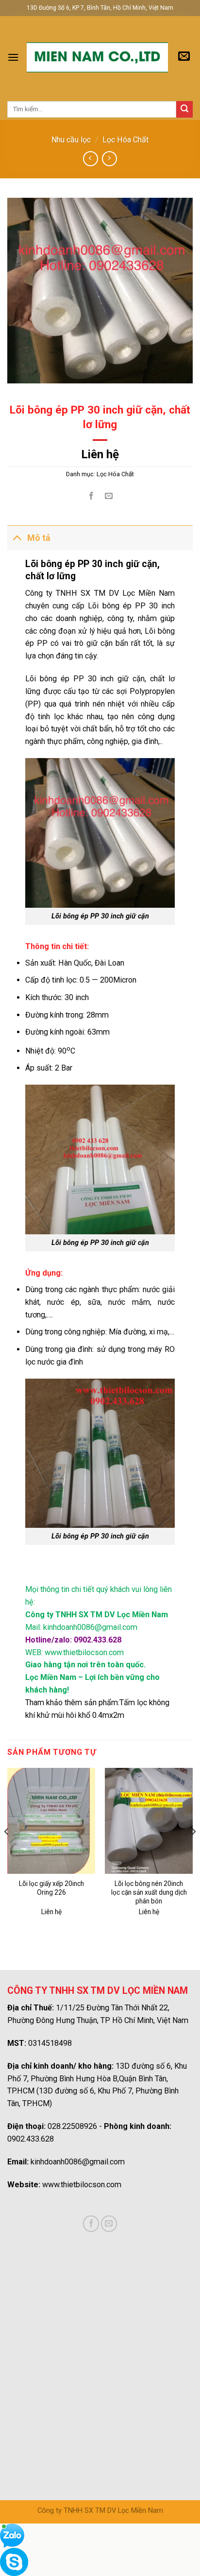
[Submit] (184, 109)
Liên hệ (100, 454)
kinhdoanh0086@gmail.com (78, 2162)
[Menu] (13, 57)
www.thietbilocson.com (82, 2185)
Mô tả (39, 538)
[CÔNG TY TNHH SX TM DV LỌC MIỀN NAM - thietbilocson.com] (97, 58)
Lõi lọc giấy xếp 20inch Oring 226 (51, 1888)
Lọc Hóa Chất (125, 140)
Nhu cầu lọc (71, 140)
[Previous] (7, 1851)
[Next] (193, 1851)
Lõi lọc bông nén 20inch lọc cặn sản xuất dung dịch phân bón (149, 1892)
